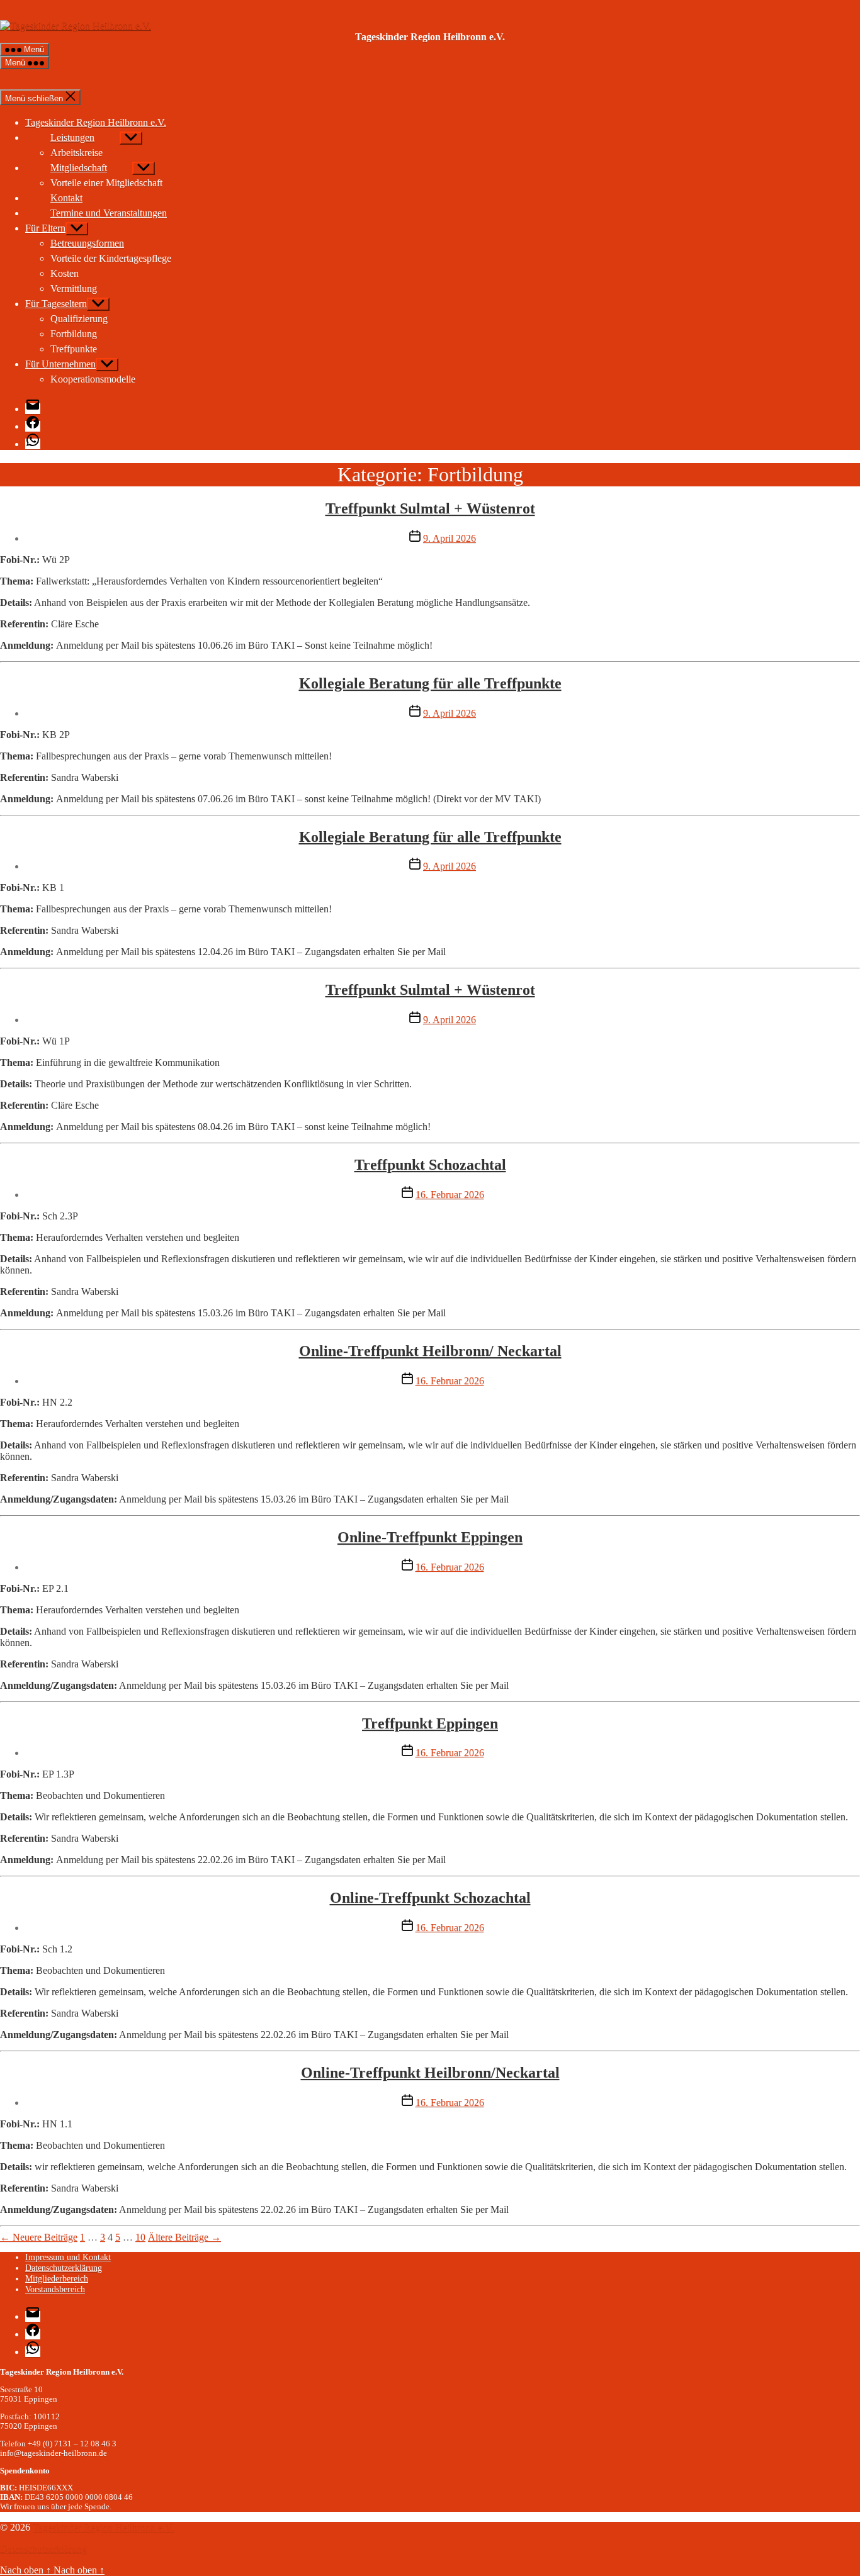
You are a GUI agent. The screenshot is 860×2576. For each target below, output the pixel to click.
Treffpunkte (74, 349)
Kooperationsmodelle (93, 379)
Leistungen (72, 137)
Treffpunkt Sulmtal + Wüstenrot (430, 508)
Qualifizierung (79, 319)
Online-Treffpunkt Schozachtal (430, 1898)
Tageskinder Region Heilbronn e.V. (103, 2527)
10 (140, 2237)
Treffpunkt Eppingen (430, 1723)
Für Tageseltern (56, 304)
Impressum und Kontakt (68, 2257)
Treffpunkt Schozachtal (430, 1165)
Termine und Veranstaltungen (109, 213)
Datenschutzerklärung (64, 2268)
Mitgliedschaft (79, 168)
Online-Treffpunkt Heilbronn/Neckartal (430, 2073)
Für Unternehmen (60, 364)
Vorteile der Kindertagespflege (111, 258)
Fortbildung (74, 334)
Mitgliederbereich (57, 2278)
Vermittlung (74, 288)
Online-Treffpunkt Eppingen (430, 1537)
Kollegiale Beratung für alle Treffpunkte (430, 683)
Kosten (65, 273)
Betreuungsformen (87, 243)
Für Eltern (45, 228)
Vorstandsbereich (55, 2289)
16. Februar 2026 (450, 1195)
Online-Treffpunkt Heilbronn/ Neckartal (430, 1351)
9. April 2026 (450, 538)
